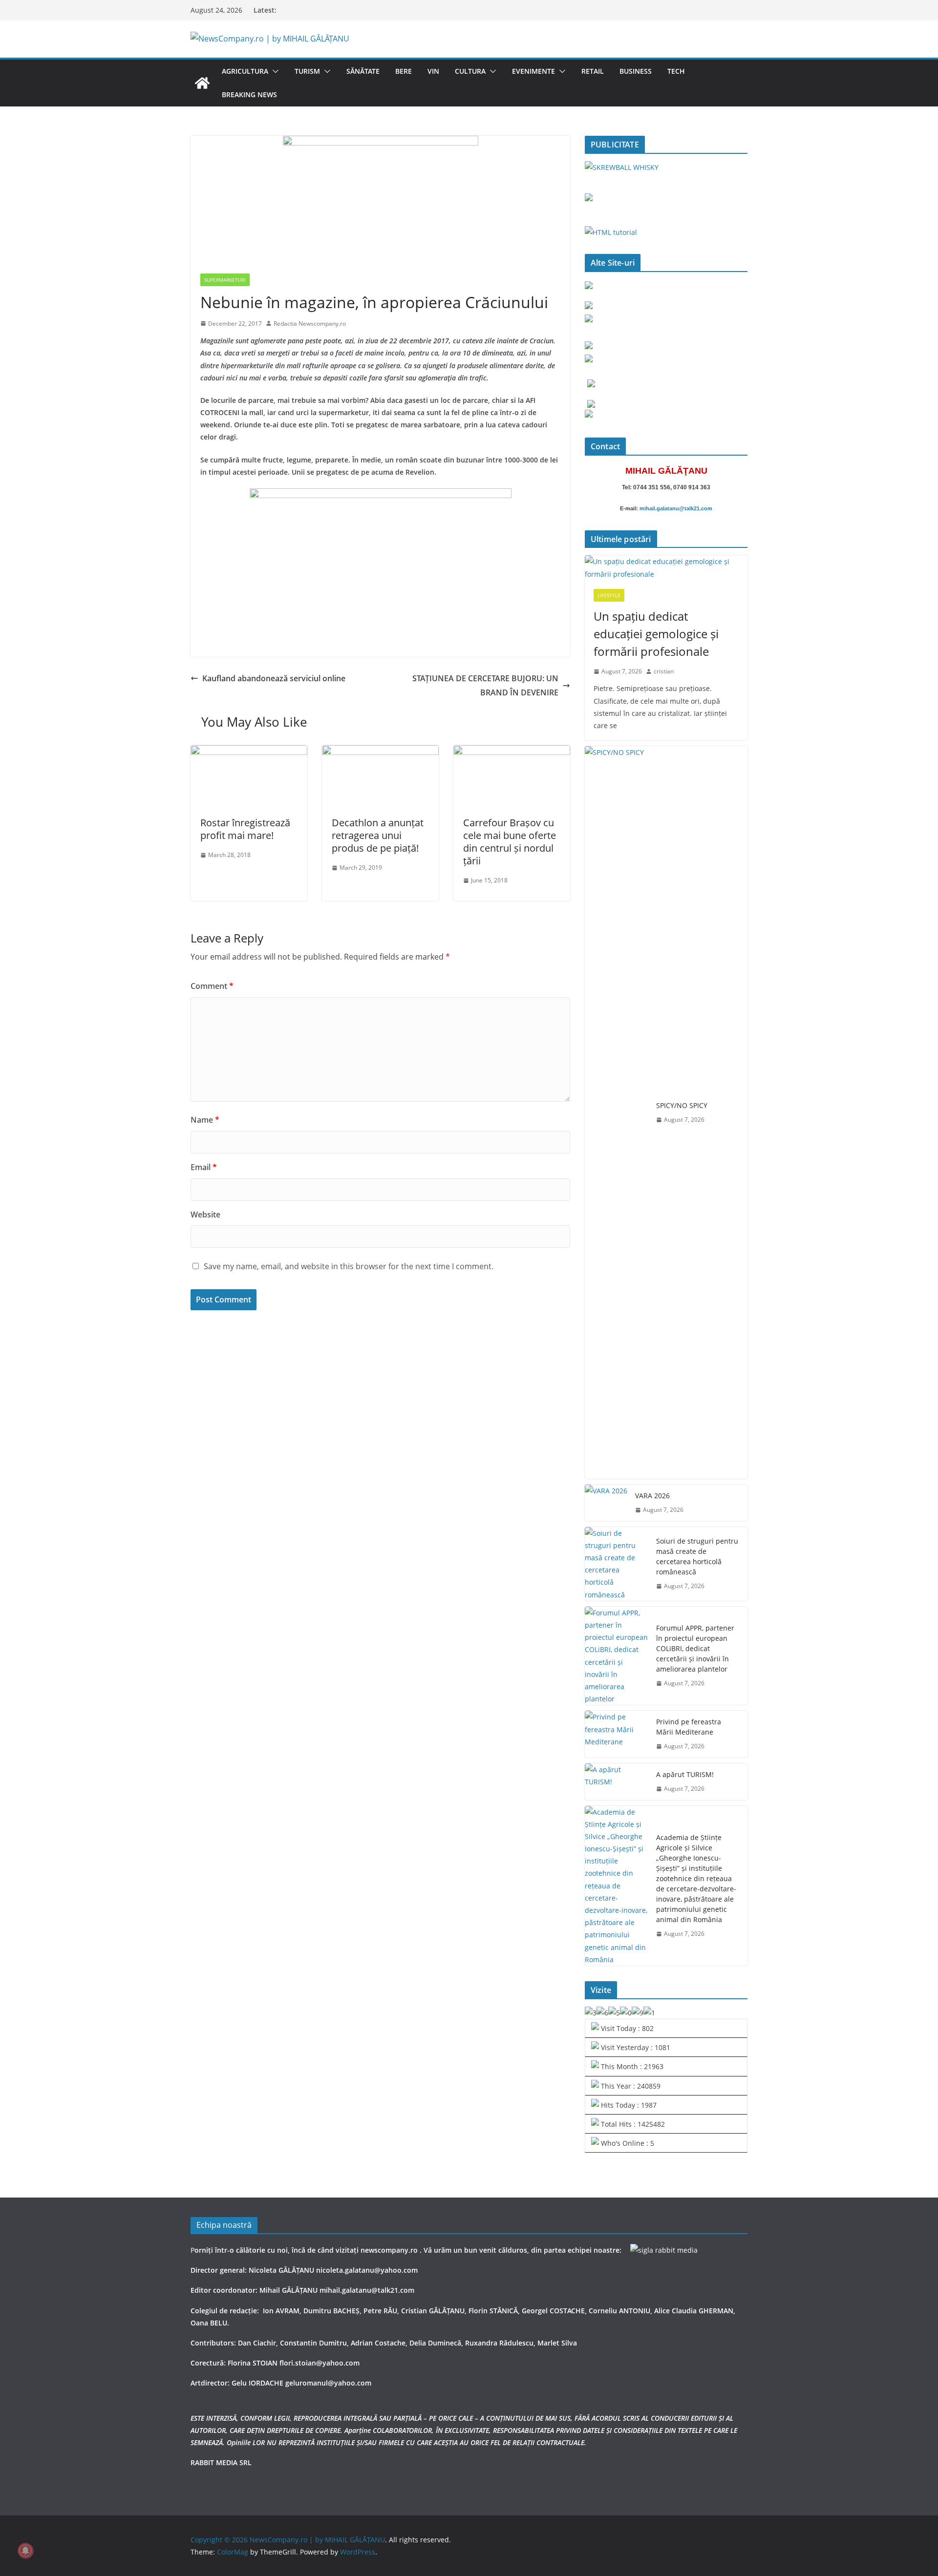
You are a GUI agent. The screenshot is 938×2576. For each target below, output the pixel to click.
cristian (664, 671)
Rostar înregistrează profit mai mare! (245, 829)
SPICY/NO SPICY (682, 1105)
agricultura (245, 71)
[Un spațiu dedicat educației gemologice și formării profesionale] (666, 567)
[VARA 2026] (606, 1503)
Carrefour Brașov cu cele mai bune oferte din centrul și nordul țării (510, 842)
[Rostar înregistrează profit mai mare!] (249, 752)
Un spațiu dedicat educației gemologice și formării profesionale (656, 634)
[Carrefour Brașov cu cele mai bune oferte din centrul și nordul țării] (512, 752)
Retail (593, 71)
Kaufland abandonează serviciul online (274, 678)
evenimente (533, 71)
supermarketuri (225, 280)
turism (307, 71)
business (636, 71)
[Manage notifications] (25, 2551)
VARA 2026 (652, 1496)
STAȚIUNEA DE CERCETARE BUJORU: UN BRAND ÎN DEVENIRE (485, 685)
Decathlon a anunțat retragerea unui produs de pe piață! (378, 835)
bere (404, 71)
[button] (274, 71)
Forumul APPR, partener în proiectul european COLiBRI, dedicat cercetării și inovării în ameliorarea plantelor (695, 1648)
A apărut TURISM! (685, 1774)
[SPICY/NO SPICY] (617, 1112)
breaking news (249, 94)
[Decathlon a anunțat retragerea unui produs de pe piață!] (380, 752)
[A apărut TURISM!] (617, 1782)
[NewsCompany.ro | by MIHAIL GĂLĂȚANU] (202, 83)
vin (433, 71)
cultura (470, 71)
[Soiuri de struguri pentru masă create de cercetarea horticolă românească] (617, 1564)
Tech (676, 71)
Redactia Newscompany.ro (310, 324)
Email (204, 1167)
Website (205, 1215)
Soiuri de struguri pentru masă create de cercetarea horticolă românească (697, 1556)
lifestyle (609, 595)
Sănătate (363, 71)
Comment (212, 986)
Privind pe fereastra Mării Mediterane (689, 1727)
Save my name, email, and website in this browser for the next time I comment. (349, 1266)
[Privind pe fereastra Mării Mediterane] (617, 1734)
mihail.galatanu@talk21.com (676, 508)
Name (205, 1120)
